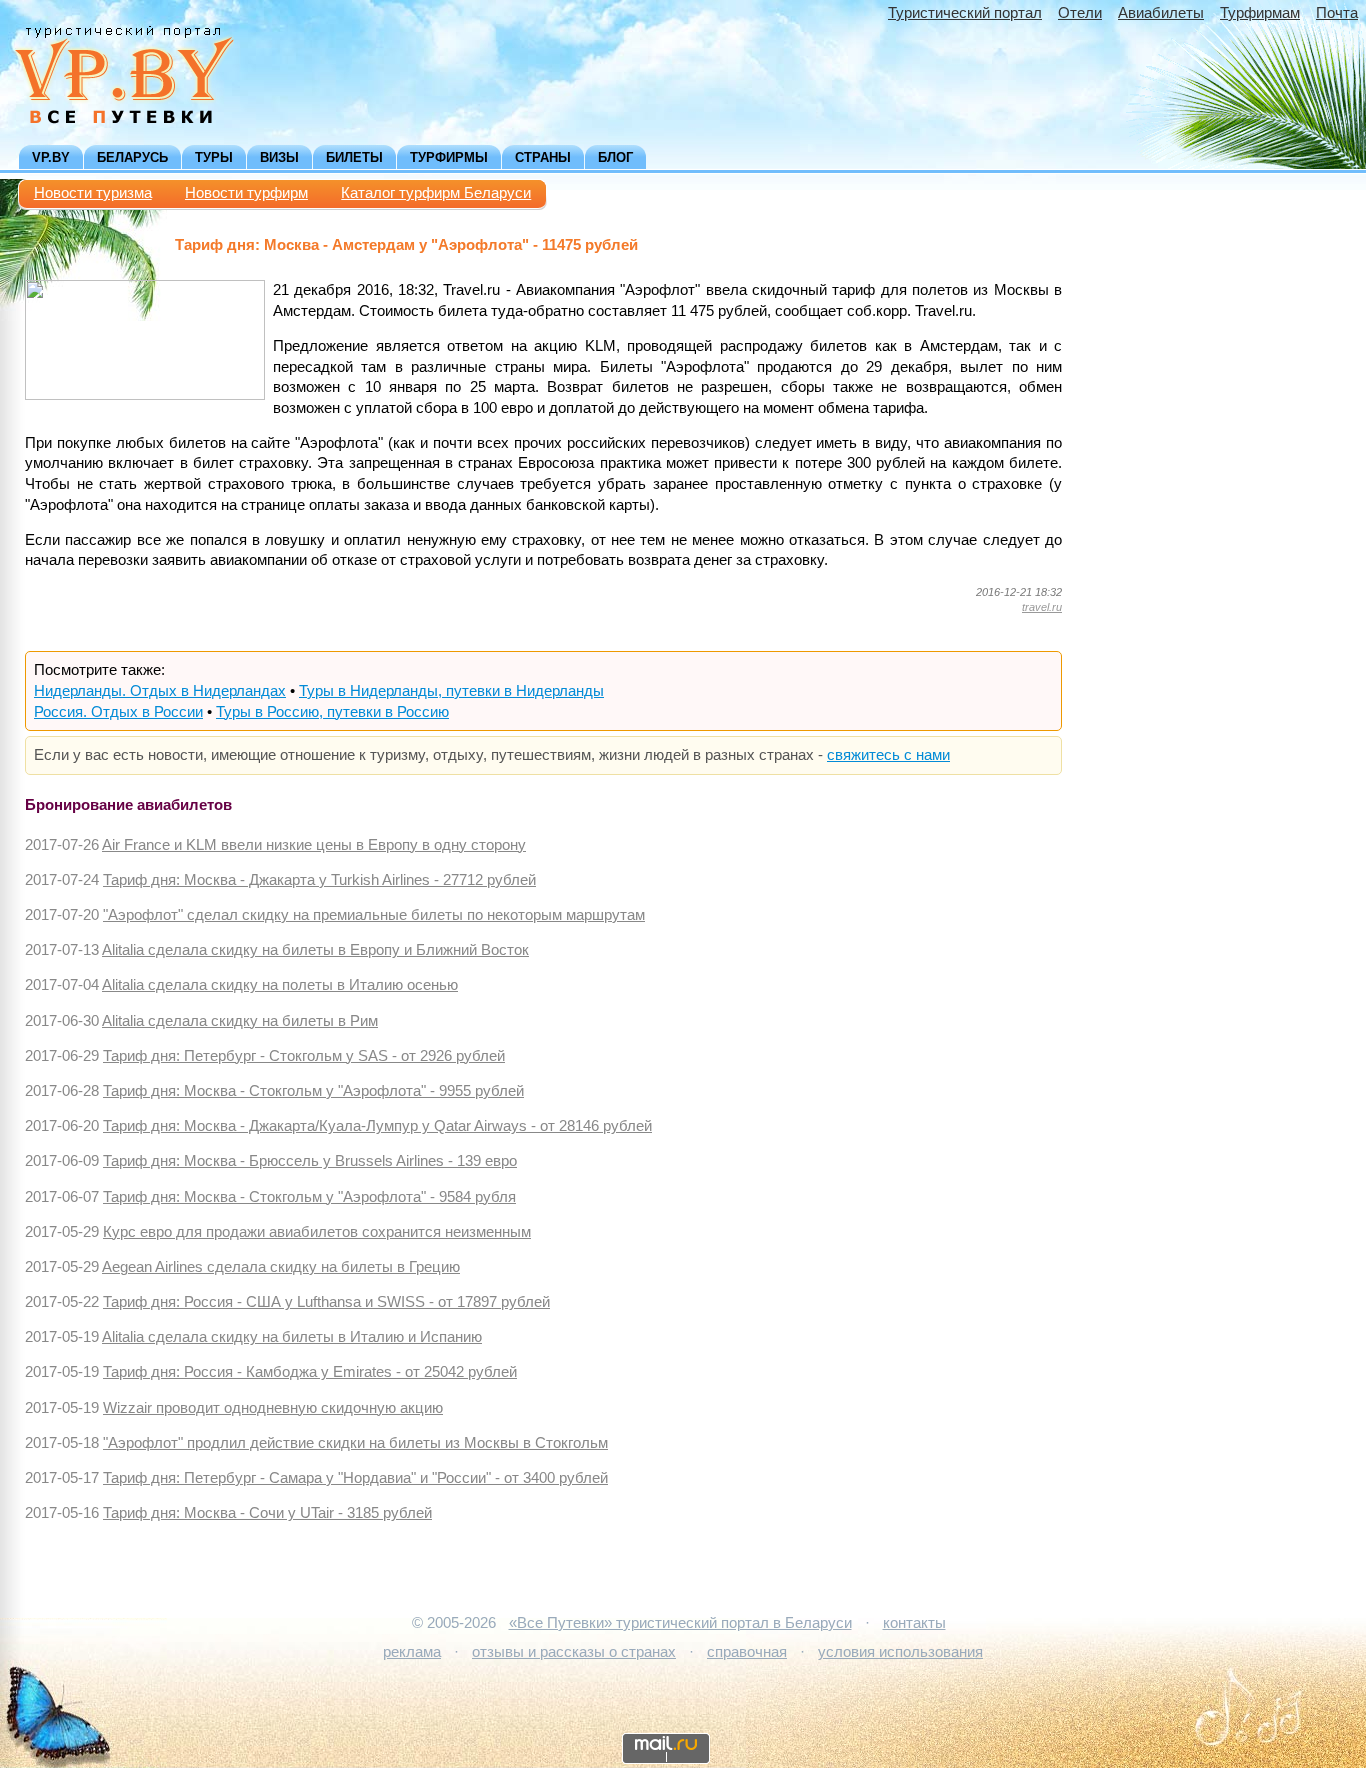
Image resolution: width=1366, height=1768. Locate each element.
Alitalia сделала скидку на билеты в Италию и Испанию (292, 1337)
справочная (747, 1652)
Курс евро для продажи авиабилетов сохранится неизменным (317, 1232)
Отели (1080, 13)
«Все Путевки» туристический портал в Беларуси (680, 1623)
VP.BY (51, 157)
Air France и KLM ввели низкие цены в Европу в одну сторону (314, 845)
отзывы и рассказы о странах (574, 1652)
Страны (543, 157)
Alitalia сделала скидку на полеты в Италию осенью (280, 985)
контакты (914, 1623)
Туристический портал (965, 13)
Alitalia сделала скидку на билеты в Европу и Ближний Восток (315, 950)
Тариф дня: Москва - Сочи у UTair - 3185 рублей (267, 1513)
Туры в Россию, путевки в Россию (332, 712)
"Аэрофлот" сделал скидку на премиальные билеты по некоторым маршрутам (374, 915)
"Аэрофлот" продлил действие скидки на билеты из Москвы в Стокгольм (355, 1443)
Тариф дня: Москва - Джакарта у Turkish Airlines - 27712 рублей (319, 880)
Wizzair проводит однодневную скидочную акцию (273, 1408)
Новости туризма (93, 193)
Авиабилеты (1161, 13)
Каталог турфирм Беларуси (436, 193)
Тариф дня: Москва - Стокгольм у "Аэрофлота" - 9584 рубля (309, 1197)
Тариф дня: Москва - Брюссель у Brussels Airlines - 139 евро (310, 1161)
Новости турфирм (246, 193)
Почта (1337, 13)
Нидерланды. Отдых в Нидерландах (160, 691)
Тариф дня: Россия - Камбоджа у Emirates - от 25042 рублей (310, 1372)
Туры (214, 157)
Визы (279, 157)
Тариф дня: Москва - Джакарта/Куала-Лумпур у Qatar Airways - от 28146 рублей (377, 1126)
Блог (615, 157)
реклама (412, 1652)
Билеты (354, 157)
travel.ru (1042, 607)
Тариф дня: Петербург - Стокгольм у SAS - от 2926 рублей (304, 1056)
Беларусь (132, 157)
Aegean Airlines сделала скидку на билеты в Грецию (281, 1267)
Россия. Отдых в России (118, 712)
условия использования (900, 1652)
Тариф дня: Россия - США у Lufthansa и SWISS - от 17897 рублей (326, 1302)
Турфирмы (449, 157)
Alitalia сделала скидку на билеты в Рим (240, 1021)
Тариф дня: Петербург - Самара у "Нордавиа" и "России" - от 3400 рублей (355, 1478)
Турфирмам (1260, 13)
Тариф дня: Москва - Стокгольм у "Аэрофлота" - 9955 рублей (313, 1091)
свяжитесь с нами (888, 755)
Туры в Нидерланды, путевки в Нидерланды (451, 691)
